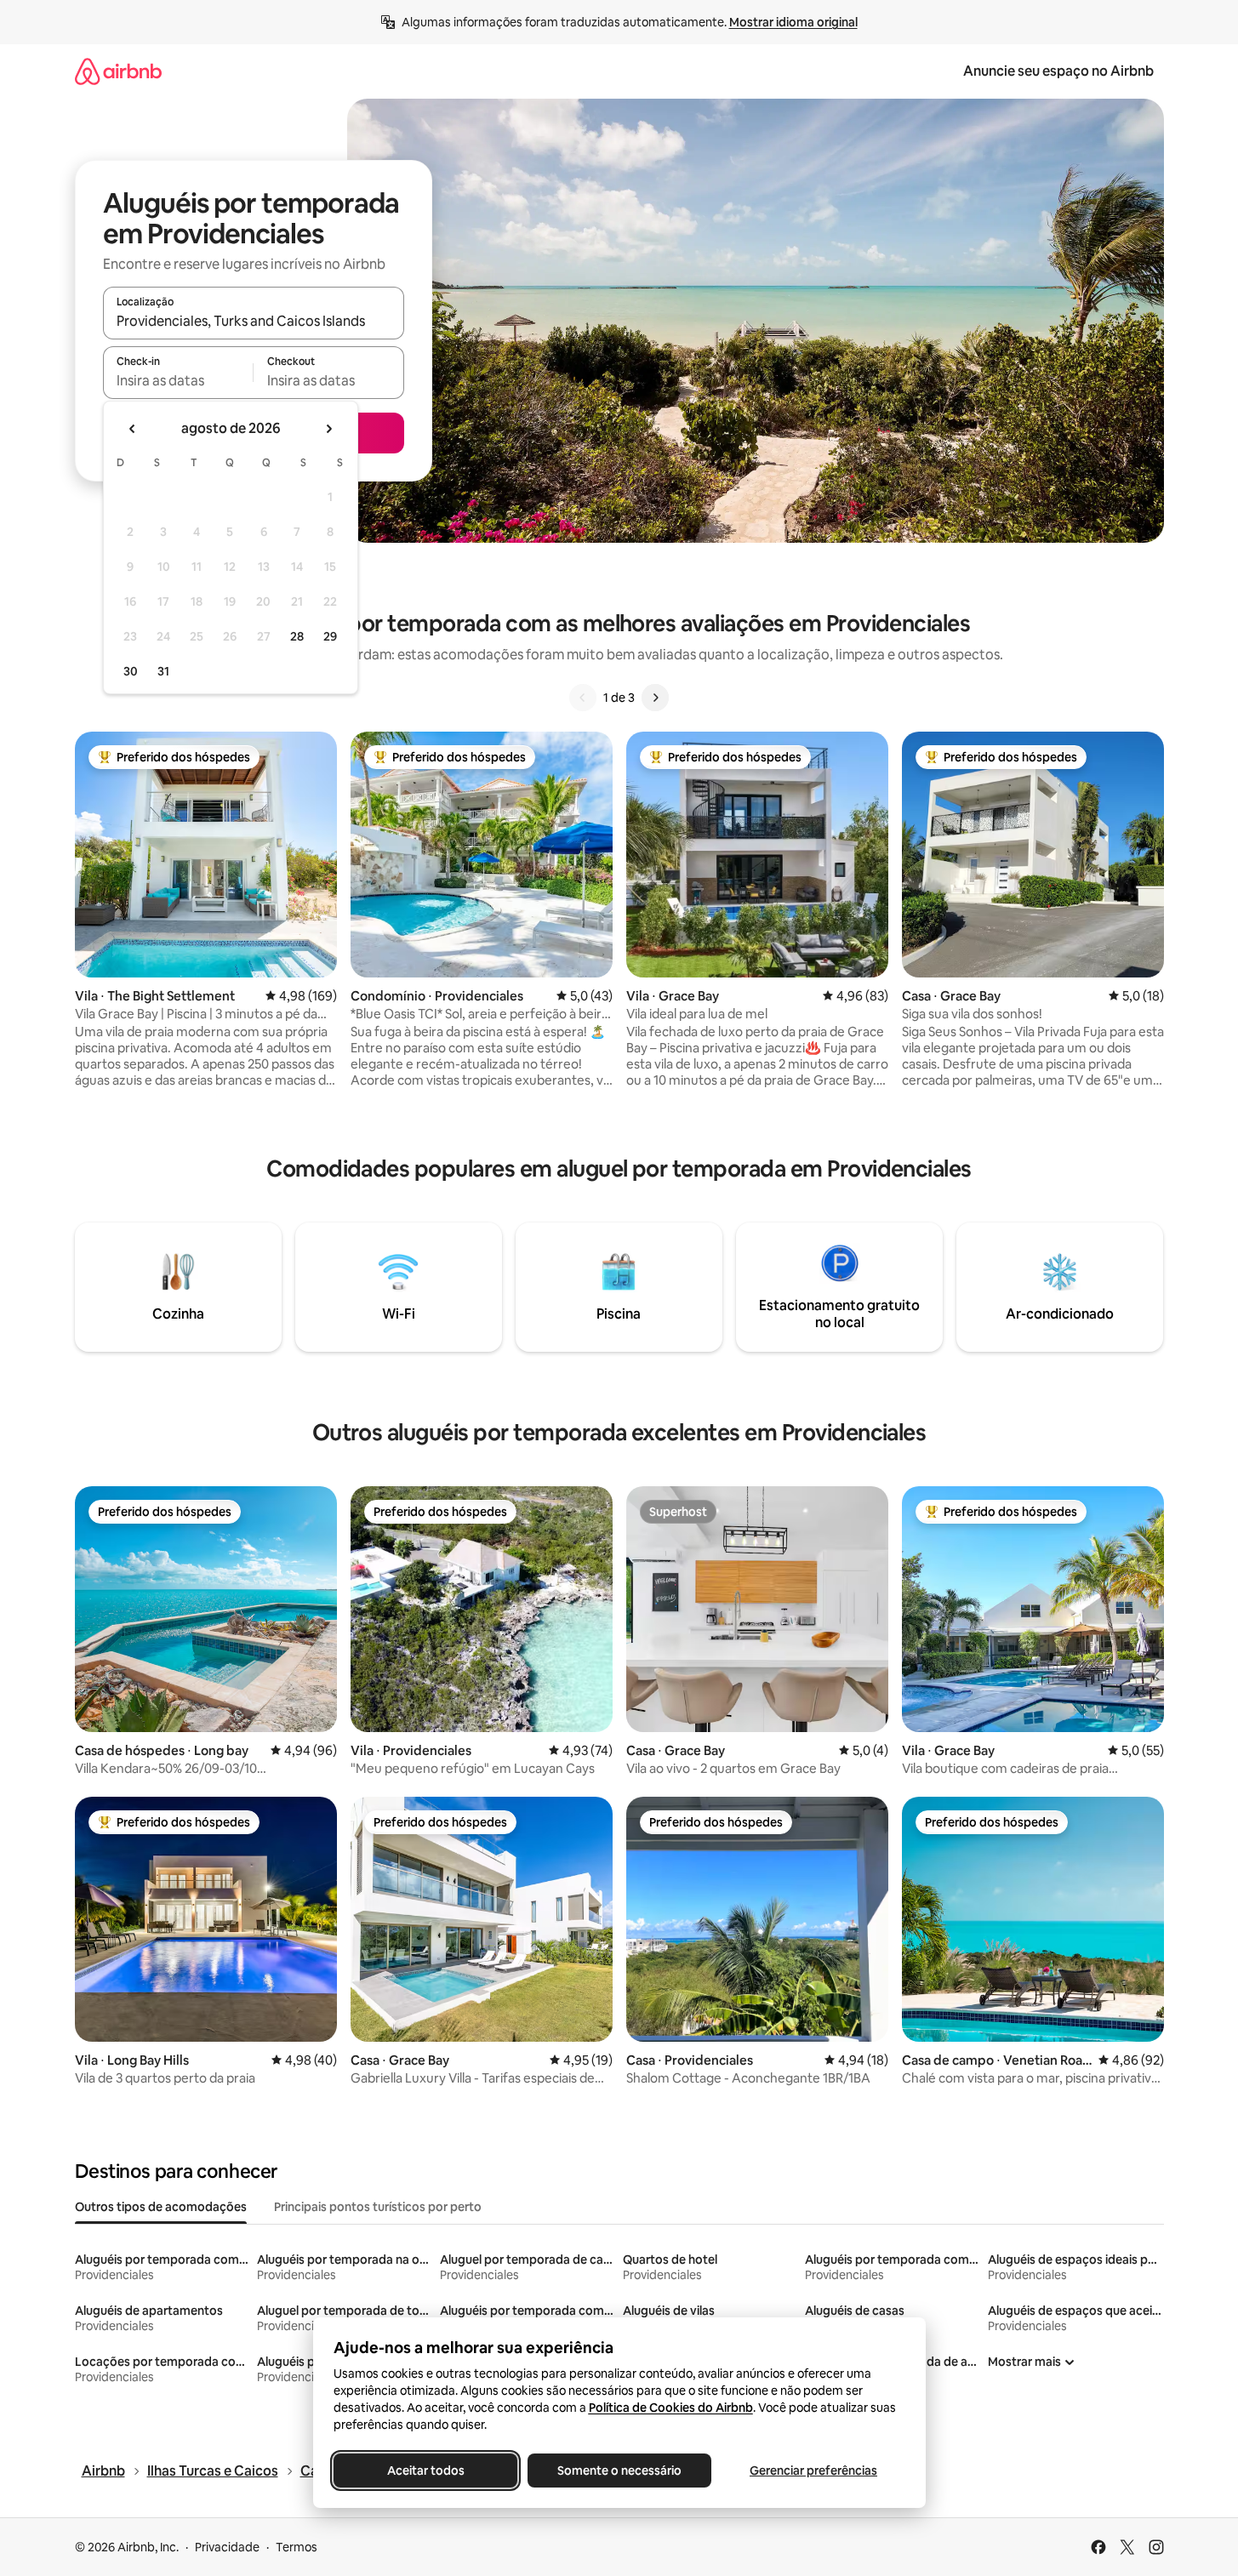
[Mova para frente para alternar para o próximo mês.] (328, 429)
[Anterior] (583, 698)
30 (131, 671)
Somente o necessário (619, 2471)
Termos (297, 2547)
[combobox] (254, 321)
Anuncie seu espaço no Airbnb (1058, 71)
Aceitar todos (425, 2471)
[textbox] (178, 380)
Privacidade (227, 2547)
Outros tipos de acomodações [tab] (161, 2207)
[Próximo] (655, 698)
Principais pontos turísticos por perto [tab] (378, 2207)
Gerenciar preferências (813, 2471)
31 (163, 671)
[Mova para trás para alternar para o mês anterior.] (133, 429)
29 (330, 636)
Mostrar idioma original (793, 22)
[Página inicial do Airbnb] (118, 71)
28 (297, 636)
